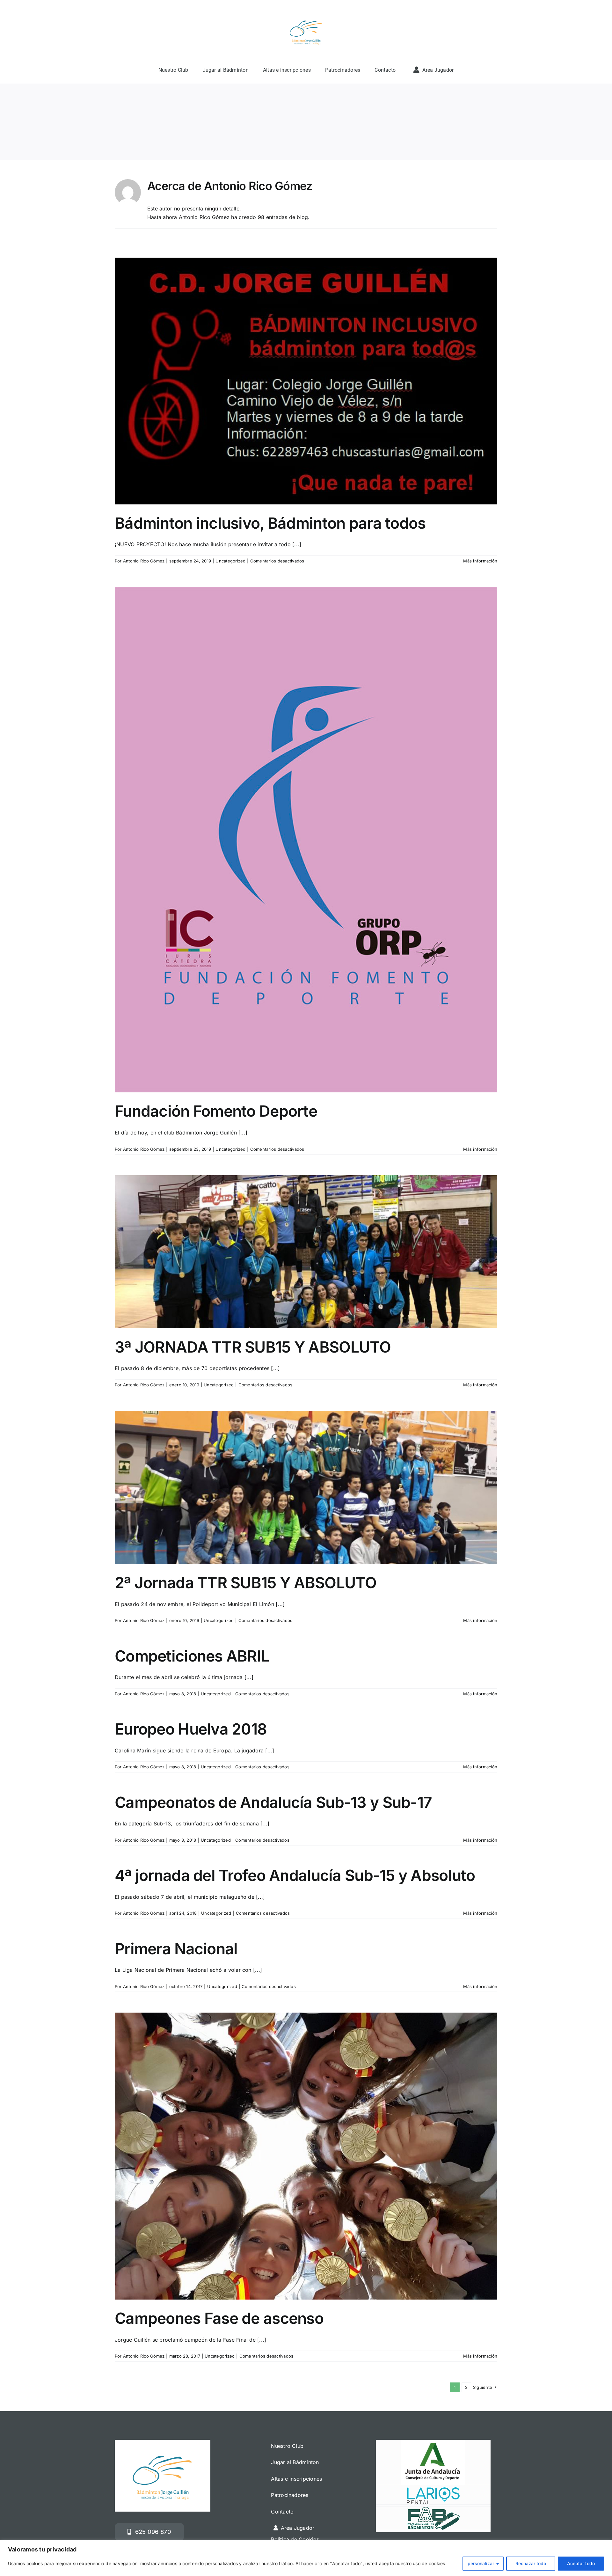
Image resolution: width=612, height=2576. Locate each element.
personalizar (481, 2563)
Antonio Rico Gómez (144, 561)
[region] (306, 2558)
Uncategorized (230, 561)
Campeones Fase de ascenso (219, 2318)
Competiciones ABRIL (192, 1656)
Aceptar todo (581, 2563)
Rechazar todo (531, 2563)
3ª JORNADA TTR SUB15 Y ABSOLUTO (253, 1347)
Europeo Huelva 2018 (191, 1729)
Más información (480, 561)
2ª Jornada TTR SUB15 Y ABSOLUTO (246, 1583)
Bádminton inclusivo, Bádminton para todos (270, 523)
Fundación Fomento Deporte (216, 1111)
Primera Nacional (176, 1949)
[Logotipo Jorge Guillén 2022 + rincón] (306, 14)
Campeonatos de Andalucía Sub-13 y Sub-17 (273, 1802)
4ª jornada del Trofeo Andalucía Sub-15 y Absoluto (295, 1875)
